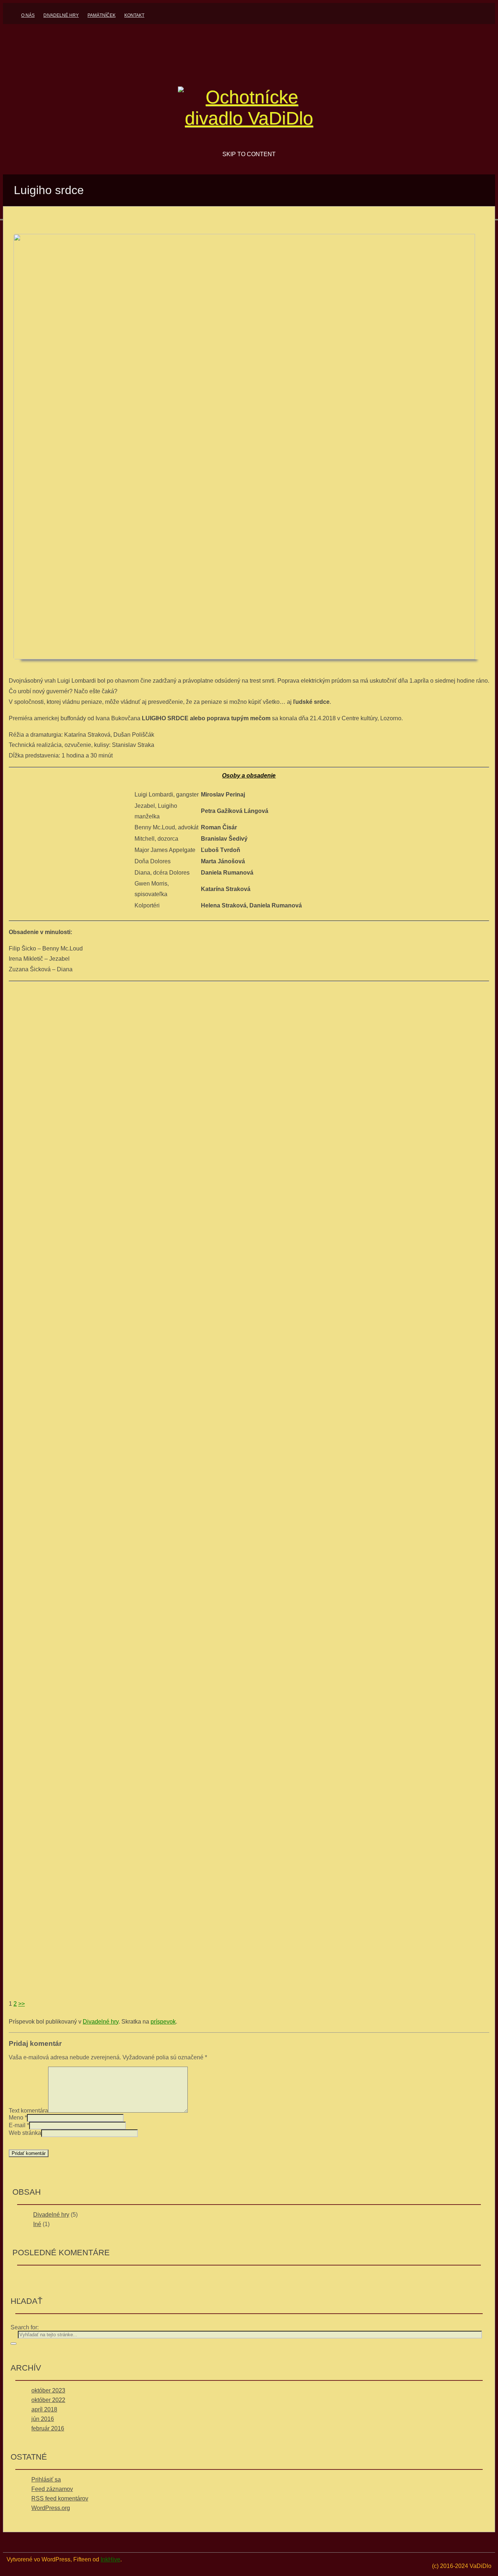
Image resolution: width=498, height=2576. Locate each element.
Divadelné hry (61, 15)
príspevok (163, 2022)
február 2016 (48, 2428)
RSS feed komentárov (60, 2498)
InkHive (110, 2559)
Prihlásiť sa (46, 2479)
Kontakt (134, 15)
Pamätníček (102, 15)
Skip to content (249, 154)
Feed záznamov (52, 2489)
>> (22, 2004)
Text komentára (28, 2111)
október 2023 (48, 2390)
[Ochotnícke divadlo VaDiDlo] (249, 118)
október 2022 (48, 2400)
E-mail (17, 2125)
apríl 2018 (44, 2409)
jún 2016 (43, 2419)
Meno (16, 2118)
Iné (37, 2224)
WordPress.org (51, 2508)
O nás (28, 15)
